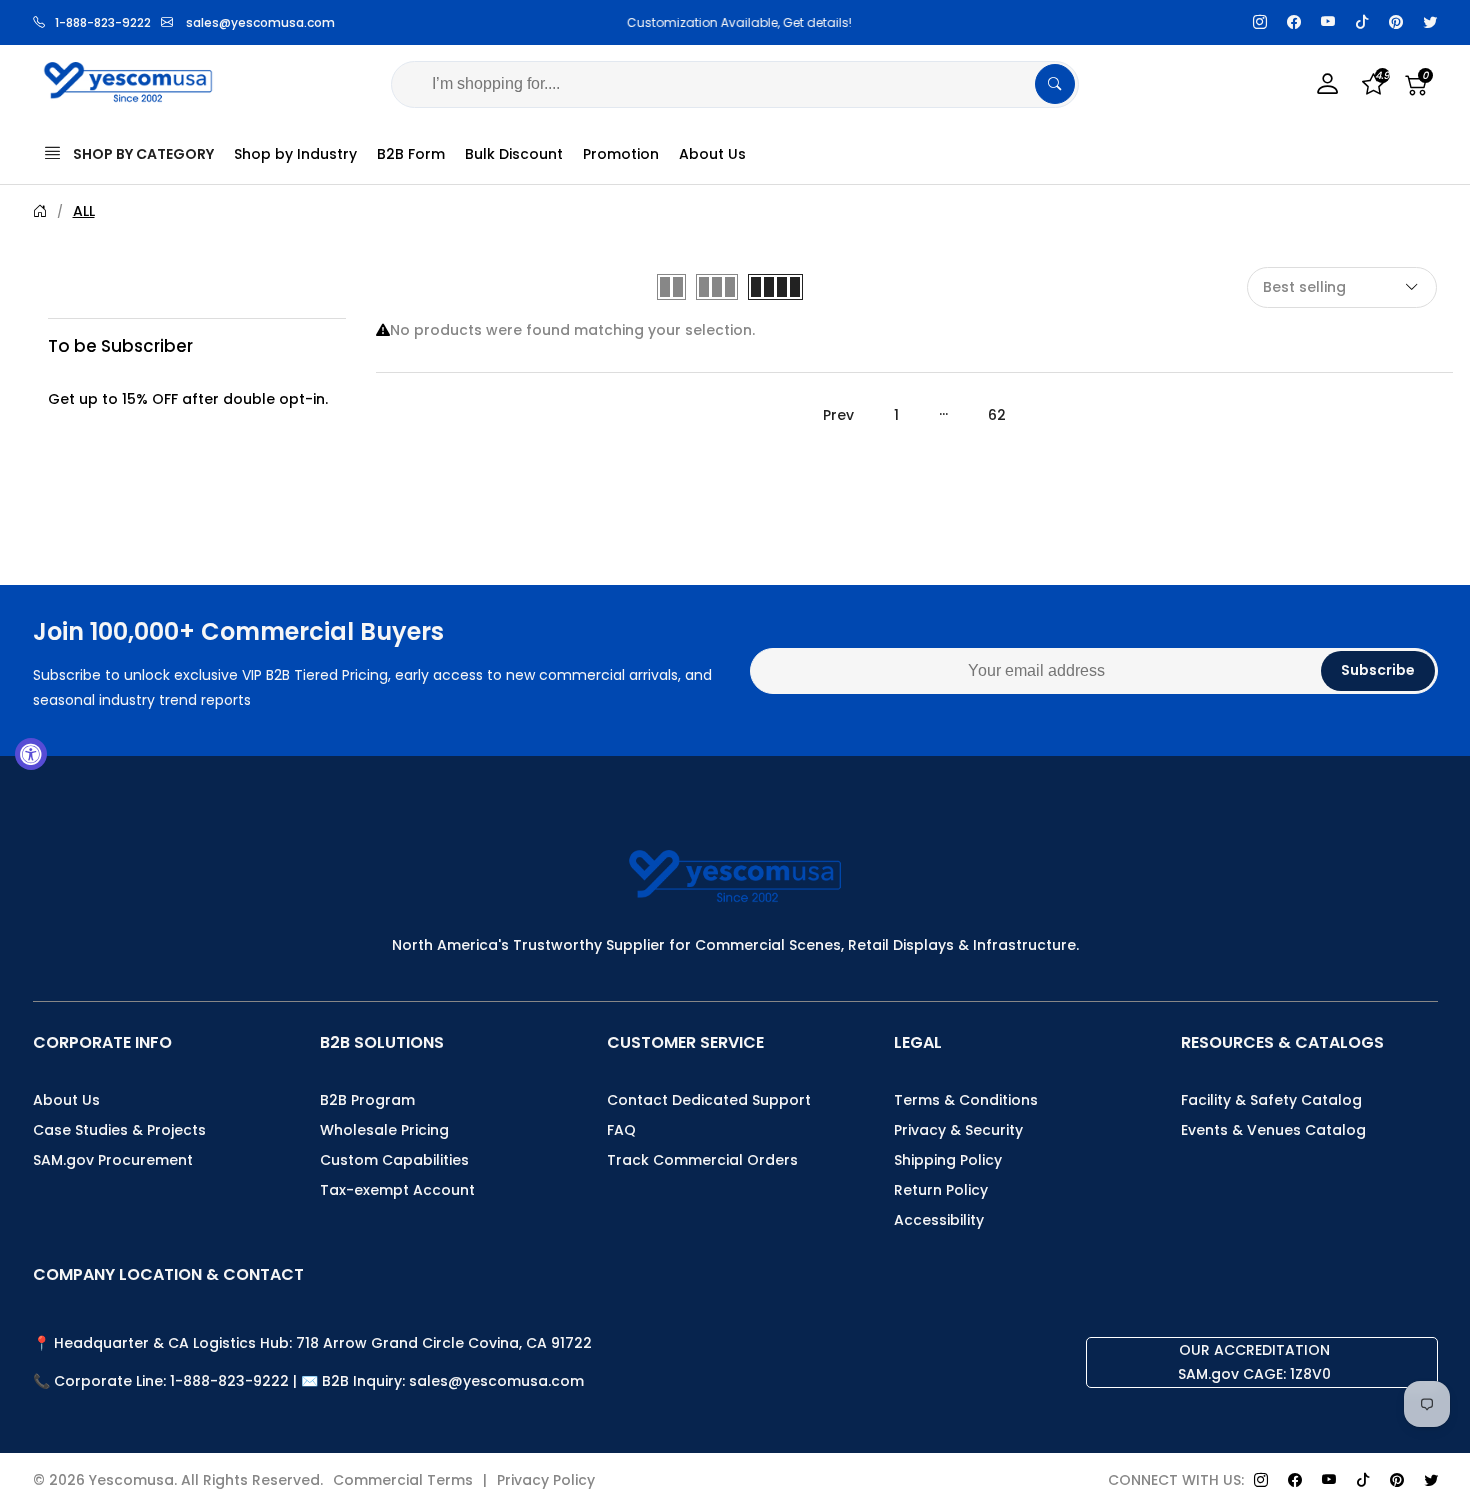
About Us (712, 154)
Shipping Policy (948, 1160)
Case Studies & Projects (119, 1130)
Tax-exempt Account (397, 1190)
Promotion (621, 154)
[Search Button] (1055, 84)
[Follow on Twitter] (1430, 22)
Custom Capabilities (394, 1160)
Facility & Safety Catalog (1271, 1100)
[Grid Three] (717, 287)
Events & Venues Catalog (1273, 1130)
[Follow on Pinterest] (1396, 22)
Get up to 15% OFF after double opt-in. (188, 398)
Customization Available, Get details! (735, 22)
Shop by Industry (295, 154)
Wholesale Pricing (384, 1130)
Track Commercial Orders (702, 1160)
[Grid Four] (775, 287)
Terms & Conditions (966, 1100)
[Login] (1328, 84)
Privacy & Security (958, 1130)
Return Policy (941, 1190)
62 (997, 415)
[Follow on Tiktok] (1362, 22)
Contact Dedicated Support (709, 1100)
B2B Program (367, 1100)
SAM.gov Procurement (113, 1160)
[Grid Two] (671, 287)
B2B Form (411, 154)
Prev (838, 415)
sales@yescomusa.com (260, 22)
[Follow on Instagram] (1260, 22)
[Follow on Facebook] (1294, 22)
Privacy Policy (546, 1480)
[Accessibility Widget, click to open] (31, 754)
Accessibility (939, 1220)
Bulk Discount (514, 154)
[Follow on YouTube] (1328, 22)
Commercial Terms (403, 1480)
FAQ (621, 1130)
